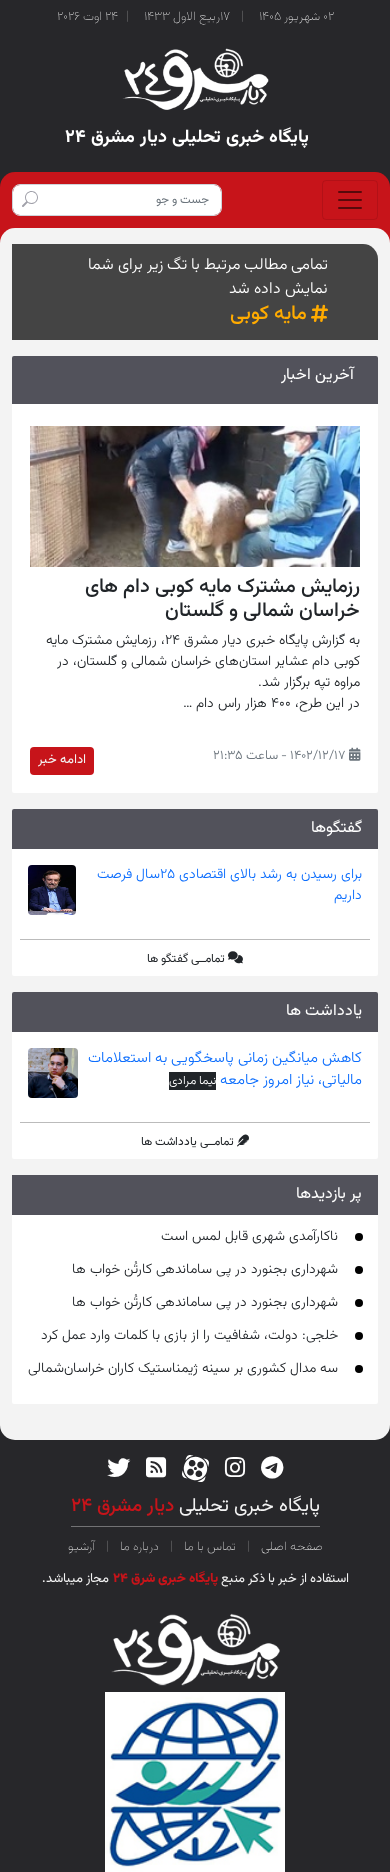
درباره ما (139, 1547)
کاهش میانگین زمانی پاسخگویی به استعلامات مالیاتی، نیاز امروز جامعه (225, 1070)
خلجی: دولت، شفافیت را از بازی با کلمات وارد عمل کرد (189, 1336)
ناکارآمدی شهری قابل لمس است (249, 1237)
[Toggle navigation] (350, 200)
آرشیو (83, 1547)
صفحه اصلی (290, 1547)
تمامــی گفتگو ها (186, 959)
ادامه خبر (62, 760)
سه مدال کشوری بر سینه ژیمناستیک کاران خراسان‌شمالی (183, 1369)
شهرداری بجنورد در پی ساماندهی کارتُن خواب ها (205, 1270)
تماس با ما (210, 1547)
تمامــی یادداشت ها (187, 1142)
